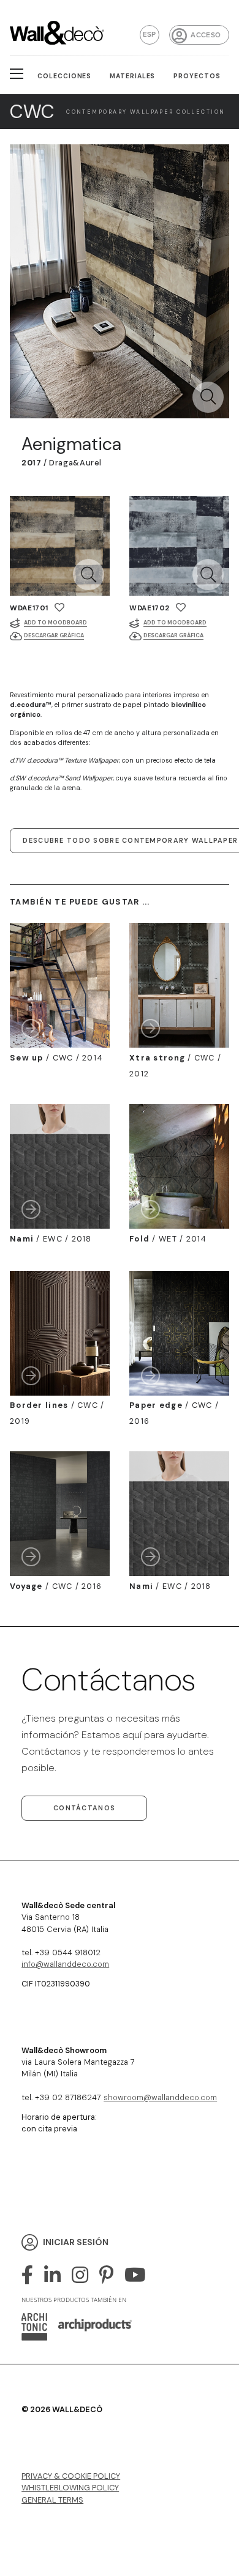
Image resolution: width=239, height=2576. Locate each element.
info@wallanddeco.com (65, 1964)
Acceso (206, 35)
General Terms (52, 2500)
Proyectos (197, 76)
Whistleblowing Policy (70, 2488)
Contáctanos (84, 1808)
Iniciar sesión (76, 2242)
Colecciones (65, 76)
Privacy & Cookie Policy (71, 2476)
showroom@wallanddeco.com (160, 2097)
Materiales (133, 76)
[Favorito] (59, 608)
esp (150, 34)
